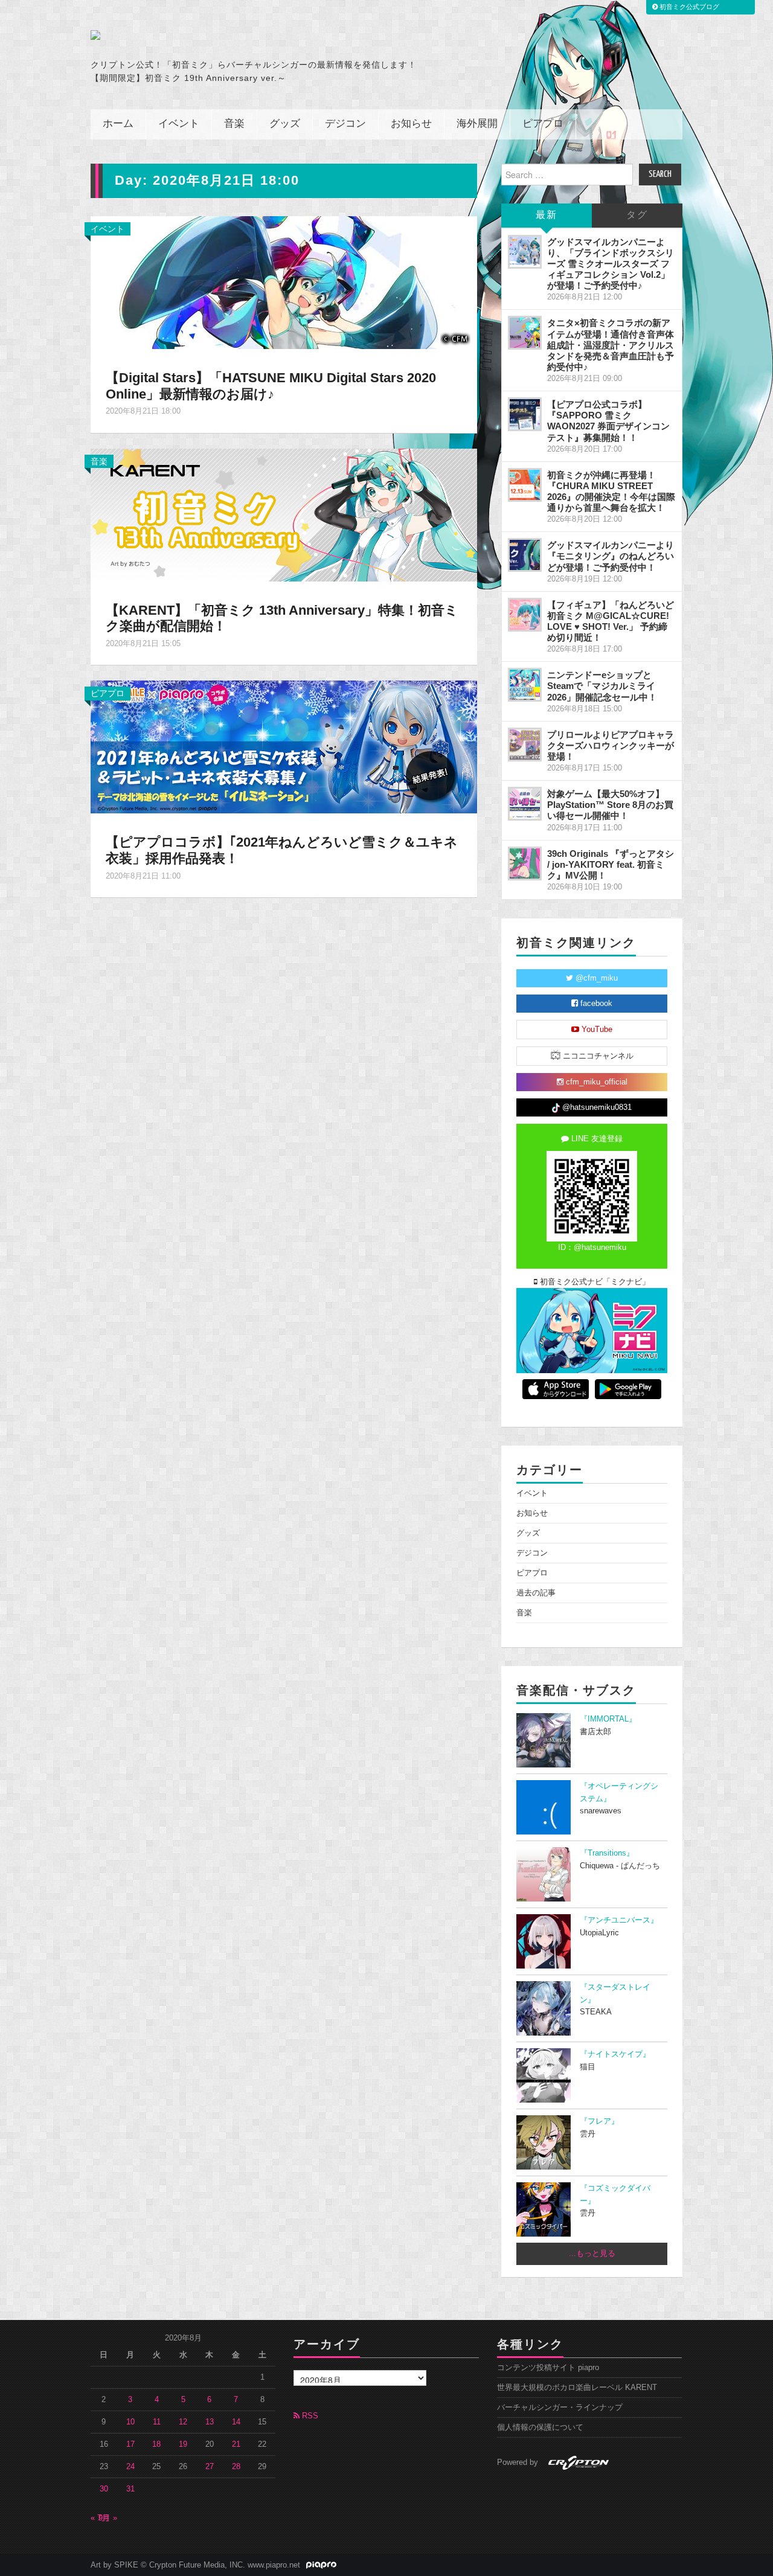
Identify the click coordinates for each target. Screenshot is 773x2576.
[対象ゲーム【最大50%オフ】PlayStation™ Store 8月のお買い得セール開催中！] (525, 804)
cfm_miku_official (595, 1082)
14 (236, 2422)
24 (130, 2467)
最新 (547, 215)
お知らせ (411, 124)
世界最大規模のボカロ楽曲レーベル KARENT (577, 2388)
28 (236, 2467)
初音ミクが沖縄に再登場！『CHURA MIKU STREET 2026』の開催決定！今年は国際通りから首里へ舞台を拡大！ (611, 491)
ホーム (118, 124)
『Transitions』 (607, 1853)
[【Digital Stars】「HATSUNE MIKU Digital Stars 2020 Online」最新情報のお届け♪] (284, 281)
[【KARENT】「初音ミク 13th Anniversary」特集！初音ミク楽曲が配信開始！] (284, 514)
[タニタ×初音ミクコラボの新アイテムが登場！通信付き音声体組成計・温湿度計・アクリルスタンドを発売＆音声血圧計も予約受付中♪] (525, 333)
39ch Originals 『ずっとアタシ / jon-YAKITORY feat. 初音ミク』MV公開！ (611, 864)
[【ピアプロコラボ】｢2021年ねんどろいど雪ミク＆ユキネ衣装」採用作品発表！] (284, 746)
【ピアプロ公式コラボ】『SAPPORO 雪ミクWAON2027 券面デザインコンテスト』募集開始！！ (608, 421)
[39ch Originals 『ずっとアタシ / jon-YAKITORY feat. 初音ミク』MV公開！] (525, 863)
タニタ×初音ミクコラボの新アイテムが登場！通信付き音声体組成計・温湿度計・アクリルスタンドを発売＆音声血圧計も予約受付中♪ (611, 345)
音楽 (234, 124)
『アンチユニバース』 (619, 1920)
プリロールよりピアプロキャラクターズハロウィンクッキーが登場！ (611, 745)
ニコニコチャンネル (597, 1056)
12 (183, 2422)
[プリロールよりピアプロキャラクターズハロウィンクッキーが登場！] (525, 745)
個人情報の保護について (540, 2427)
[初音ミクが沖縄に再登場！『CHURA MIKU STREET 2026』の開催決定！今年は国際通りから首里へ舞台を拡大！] (525, 485)
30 (104, 2489)
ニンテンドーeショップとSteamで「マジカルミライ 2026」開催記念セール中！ (602, 686)
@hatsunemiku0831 (596, 1107)
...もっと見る (592, 2254)
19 (183, 2444)
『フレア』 (599, 2121)
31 (130, 2489)
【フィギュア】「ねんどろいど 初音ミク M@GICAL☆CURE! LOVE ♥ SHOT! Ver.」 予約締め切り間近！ (611, 621)
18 (156, 2444)
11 (157, 2422)
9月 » (108, 2518)
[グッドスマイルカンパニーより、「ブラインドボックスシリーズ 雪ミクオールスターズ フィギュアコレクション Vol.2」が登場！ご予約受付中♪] (525, 252)
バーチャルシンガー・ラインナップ (560, 2408)
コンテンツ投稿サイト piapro (548, 2368)
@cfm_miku (595, 978)
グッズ (285, 124)
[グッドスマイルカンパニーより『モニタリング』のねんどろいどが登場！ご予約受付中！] (525, 555)
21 (236, 2444)
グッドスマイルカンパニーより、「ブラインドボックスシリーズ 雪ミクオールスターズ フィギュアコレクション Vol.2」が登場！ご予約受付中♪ (611, 264)
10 (130, 2422)
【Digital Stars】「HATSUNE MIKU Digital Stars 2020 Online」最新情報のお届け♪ (271, 386)
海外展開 (477, 124)
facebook (595, 1004)
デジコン (345, 124)
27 (210, 2467)
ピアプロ (543, 124)
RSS (309, 2416)
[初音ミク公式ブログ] (209, 35)
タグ (637, 215)
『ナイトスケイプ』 (615, 2054)
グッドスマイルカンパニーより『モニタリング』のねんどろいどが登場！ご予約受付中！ (611, 556)
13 (210, 2422)
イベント (179, 124)
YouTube (596, 1030)
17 (130, 2444)
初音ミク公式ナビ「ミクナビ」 (594, 1282)
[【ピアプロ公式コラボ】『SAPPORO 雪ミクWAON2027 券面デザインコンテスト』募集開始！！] (525, 414)
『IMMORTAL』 (608, 1719)
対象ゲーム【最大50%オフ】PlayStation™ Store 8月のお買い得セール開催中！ (610, 805)
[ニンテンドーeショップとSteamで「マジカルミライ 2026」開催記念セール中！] (525, 685)
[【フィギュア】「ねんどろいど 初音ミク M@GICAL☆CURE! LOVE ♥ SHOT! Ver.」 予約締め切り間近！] (525, 615)
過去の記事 (536, 1593)
